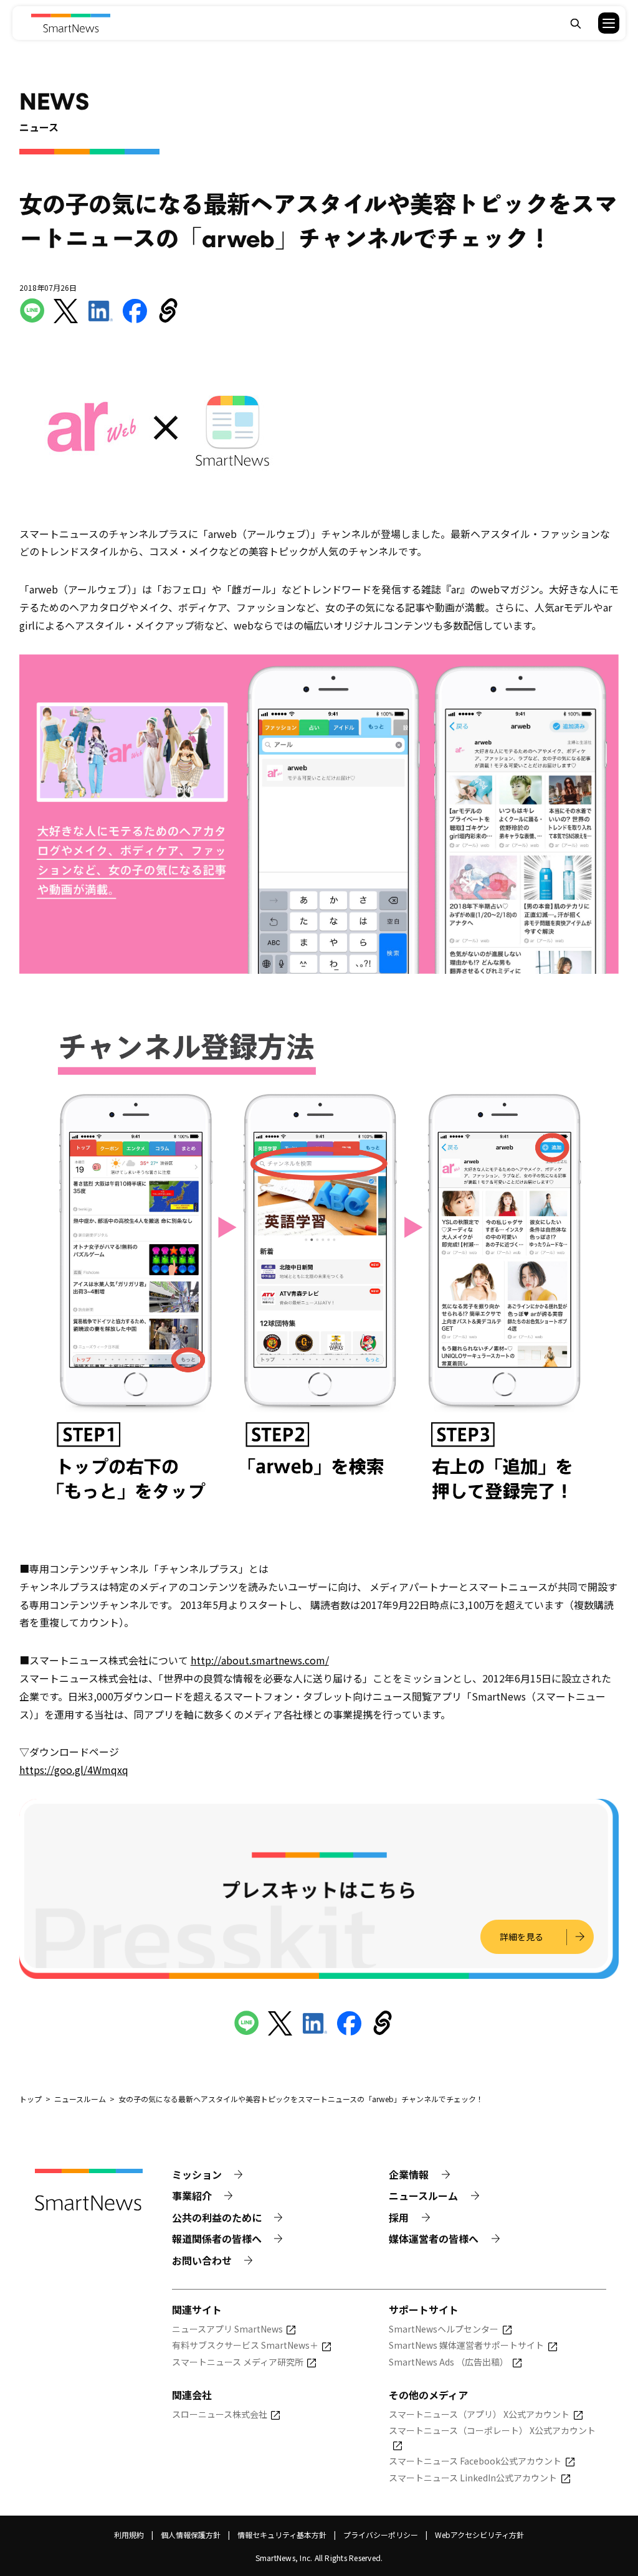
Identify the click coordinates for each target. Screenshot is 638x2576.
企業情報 (409, 2174)
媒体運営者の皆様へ (434, 2239)
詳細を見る (521, 1937)
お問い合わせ (202, 2260)
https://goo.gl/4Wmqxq (74, 1770)
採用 (399, 2217)
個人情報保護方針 (191, 2535)
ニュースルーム (423, 2196)
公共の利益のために (217, 2217)
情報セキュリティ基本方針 (282, 2535)
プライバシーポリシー (381, 2535)
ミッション (197, 2174)
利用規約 (129, 2535)
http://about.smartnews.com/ (260, 1660)
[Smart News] (71, 23)
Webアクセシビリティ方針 (479, 2535)
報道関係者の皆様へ (217, 2239)
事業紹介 (192, 2196)
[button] (601, 23)
